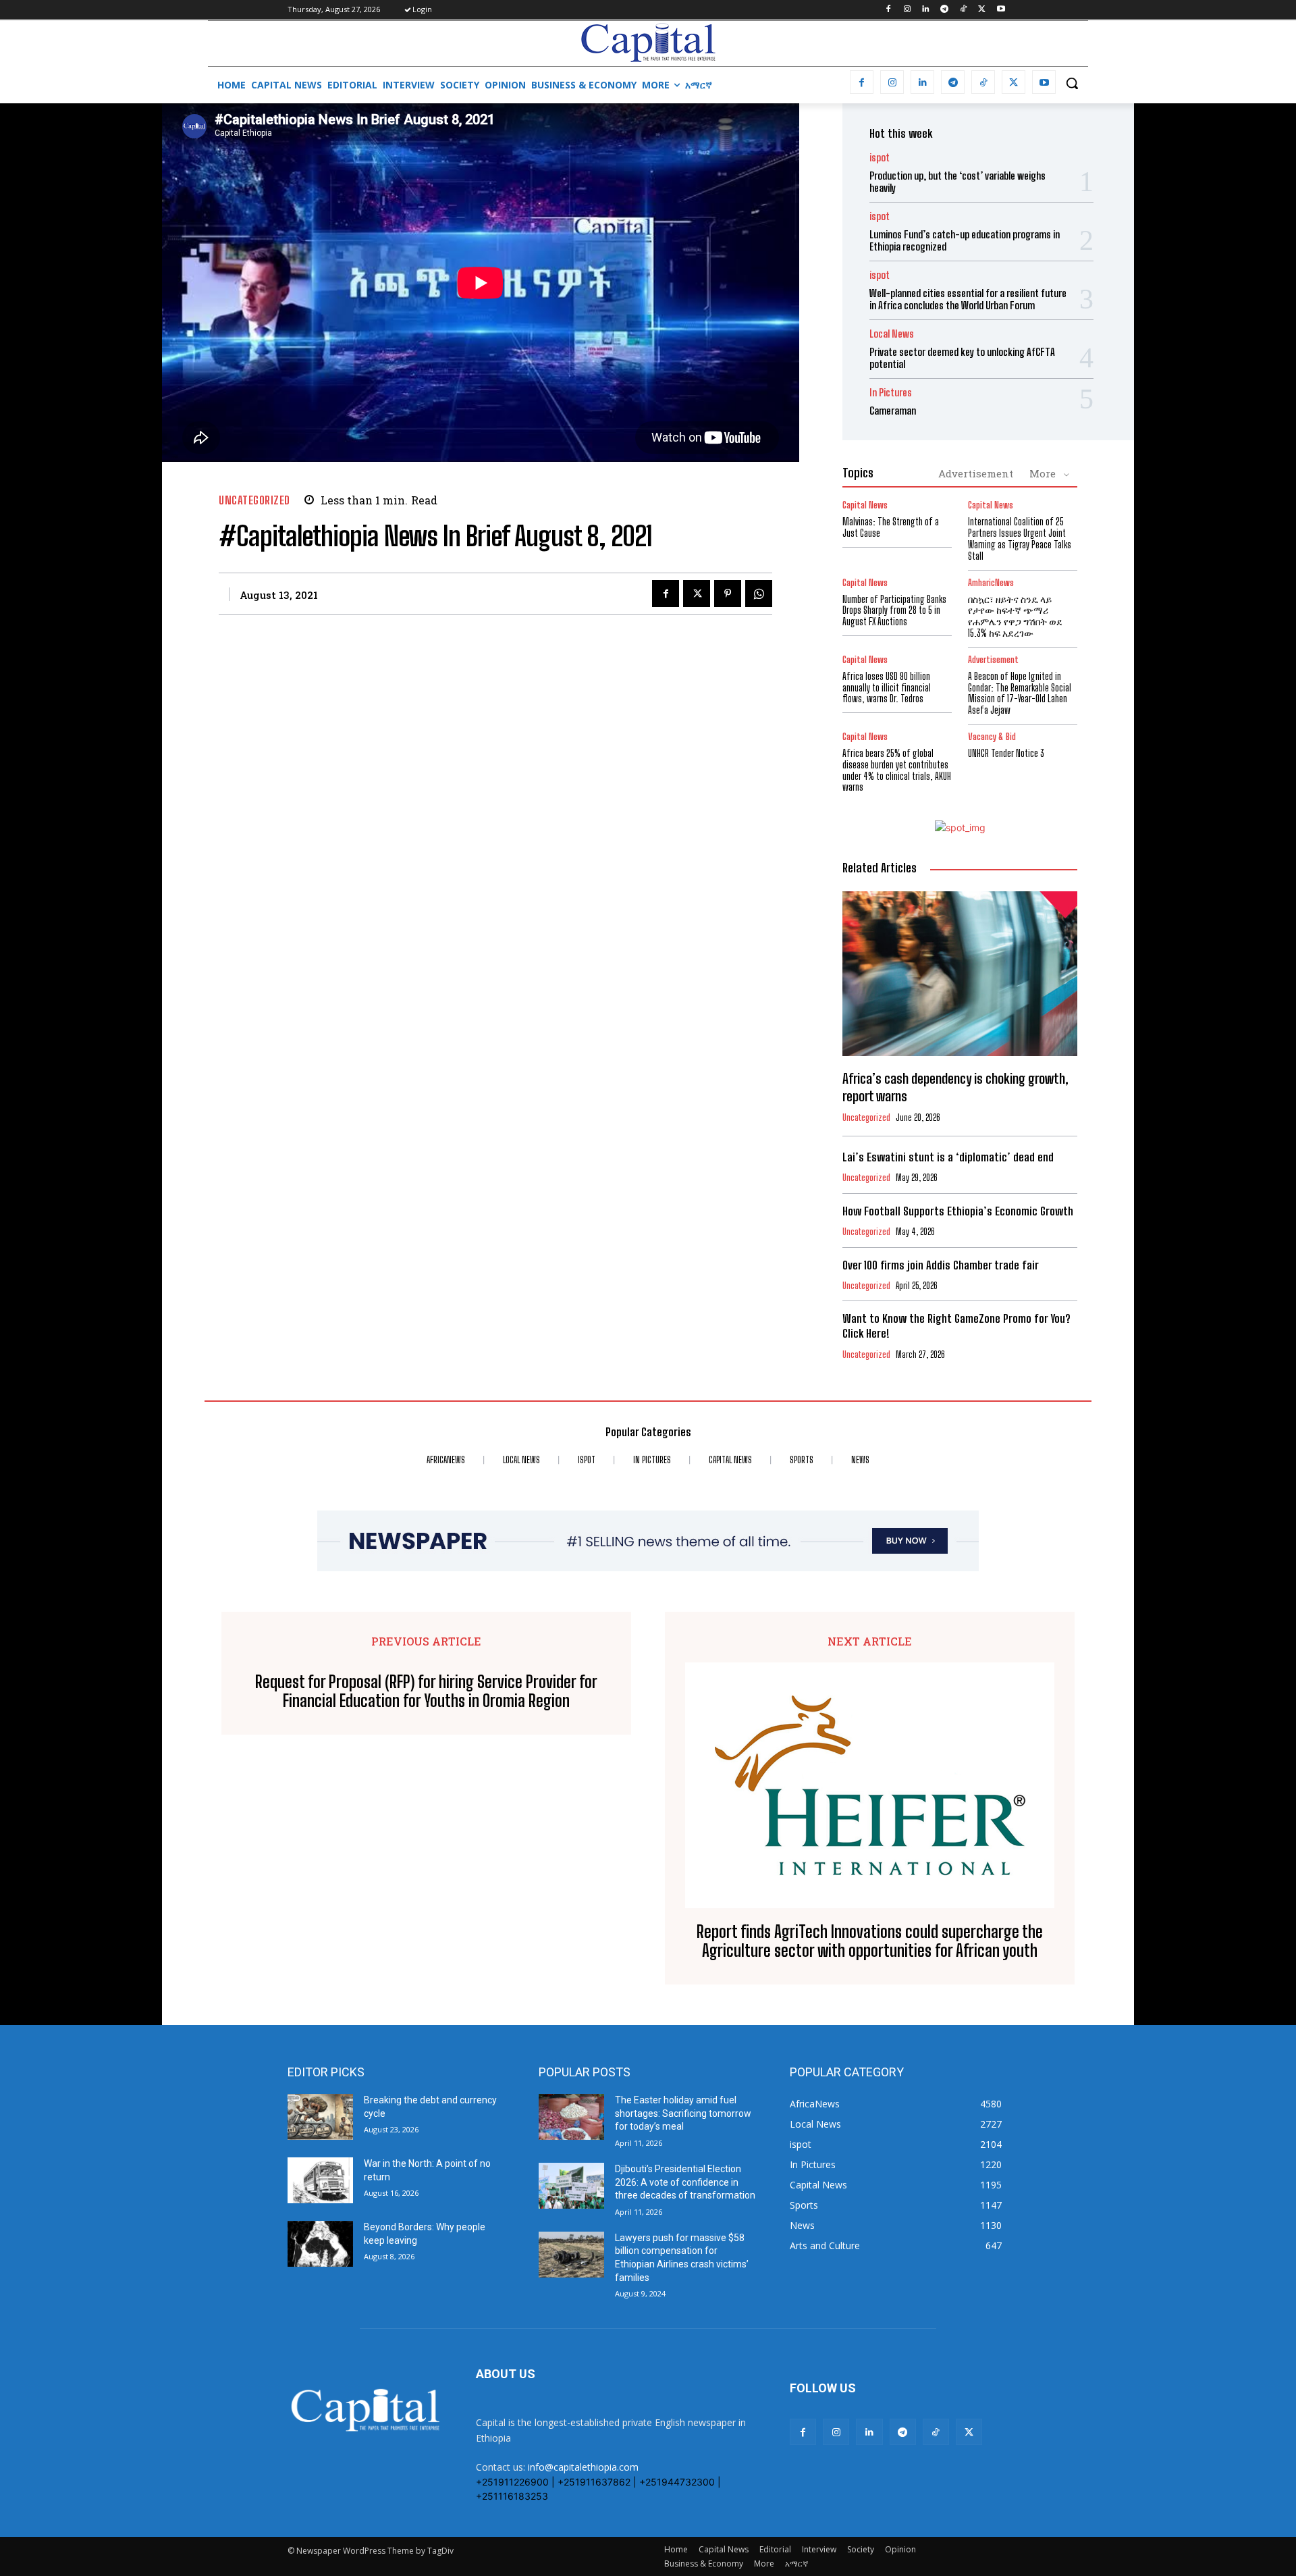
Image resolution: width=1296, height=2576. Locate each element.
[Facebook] (888, 10)
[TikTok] (964, 10)
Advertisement (976, 473)
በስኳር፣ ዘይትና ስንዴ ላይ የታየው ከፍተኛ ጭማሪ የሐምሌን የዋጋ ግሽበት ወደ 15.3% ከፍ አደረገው (1015, 616)
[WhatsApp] (759, 594)
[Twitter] (982, 10)
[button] (1072, 83)
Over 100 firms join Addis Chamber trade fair (941, 1265)
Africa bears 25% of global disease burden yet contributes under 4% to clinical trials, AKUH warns (897, 770)
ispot (880, 158)
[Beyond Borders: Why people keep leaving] (320, 2244)
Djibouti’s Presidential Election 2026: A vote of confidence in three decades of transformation (685, 2182)
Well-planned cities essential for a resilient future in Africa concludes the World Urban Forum (968, 299)
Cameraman (893, 411)
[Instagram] (907, 10)
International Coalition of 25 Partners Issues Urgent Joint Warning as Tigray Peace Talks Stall (1020, 538)
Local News (892, 334)
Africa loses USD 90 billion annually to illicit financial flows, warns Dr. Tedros (887, 688)
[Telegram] (945, 10)
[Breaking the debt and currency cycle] (320, 2117)
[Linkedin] (926, 10)
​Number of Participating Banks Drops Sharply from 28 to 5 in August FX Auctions (894, 611)
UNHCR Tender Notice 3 (1006, 753)
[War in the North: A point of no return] (320, 2180)
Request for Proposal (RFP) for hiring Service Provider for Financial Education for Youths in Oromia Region (426, 1692)
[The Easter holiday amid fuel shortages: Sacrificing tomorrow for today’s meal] (571, 2117)
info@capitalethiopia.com (583, 2467)
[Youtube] (1001, 10)
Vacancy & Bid (992, 737)
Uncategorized (254, 500)
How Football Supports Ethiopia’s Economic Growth (958, 1211)
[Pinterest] (728, 594)
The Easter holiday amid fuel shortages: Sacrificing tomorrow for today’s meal (683, 2113)
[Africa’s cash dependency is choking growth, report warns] (960, 974)
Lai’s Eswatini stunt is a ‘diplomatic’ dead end (948, 1157)
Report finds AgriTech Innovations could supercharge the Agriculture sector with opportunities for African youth (870, 1942)
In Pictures (891, 393)
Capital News (865, 505)
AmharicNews (991, 583)
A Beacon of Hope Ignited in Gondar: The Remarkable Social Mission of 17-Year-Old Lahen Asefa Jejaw (1020, 693)
